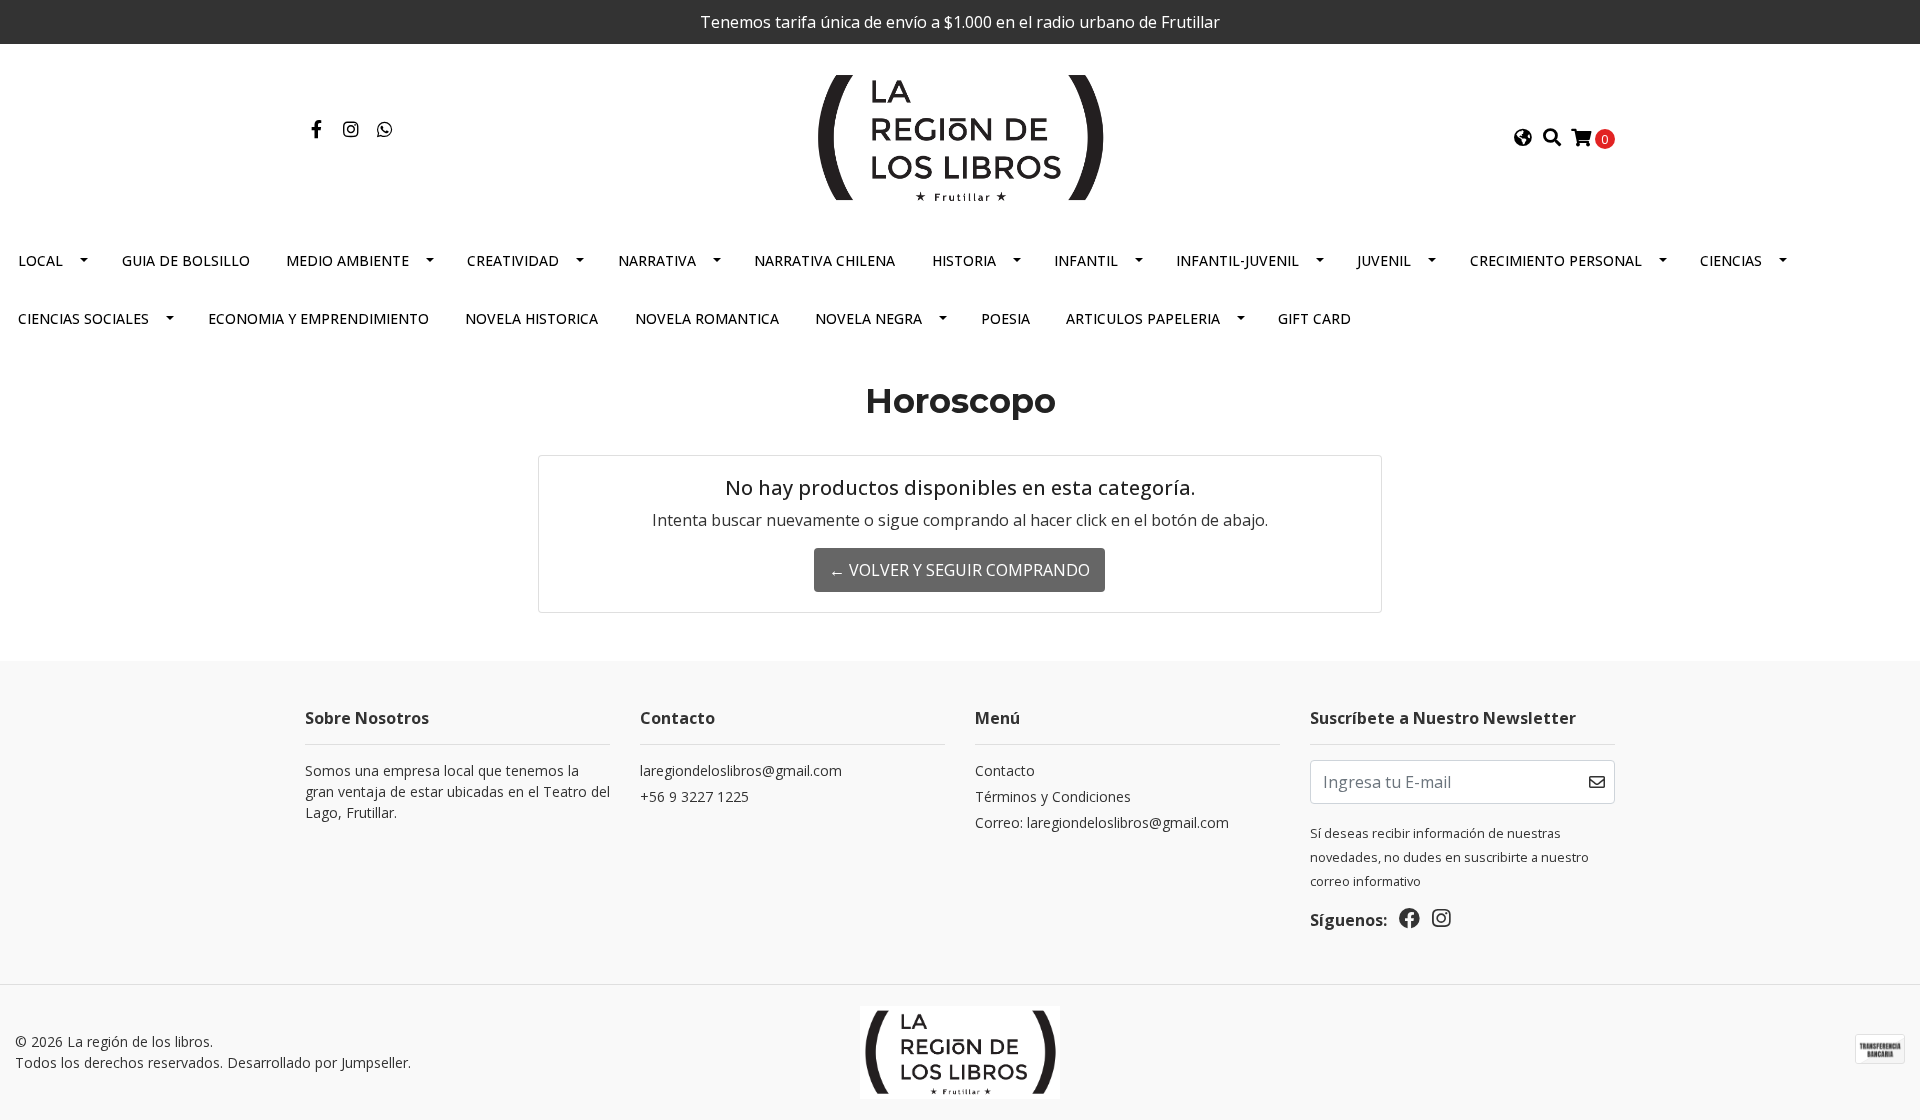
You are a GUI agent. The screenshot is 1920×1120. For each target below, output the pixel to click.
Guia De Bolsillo (186, 260)
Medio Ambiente (347, 260)
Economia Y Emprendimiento (318, 318)
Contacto (1005, 770)
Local (40, 260)
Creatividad (513, 260)
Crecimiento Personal (1556, 260)
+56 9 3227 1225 (694, 796)
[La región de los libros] (960, 136)
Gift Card (1314, 318)
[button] (1523, 138)
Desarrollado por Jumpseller (317, 1062)
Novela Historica (531, 318)
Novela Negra (868, 318)
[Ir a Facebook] (316, 130)
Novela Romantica (707, 318)
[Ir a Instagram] (351, 130)
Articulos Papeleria (1143, 318)
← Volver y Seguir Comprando (959, 570)
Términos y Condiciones (1053, 796)
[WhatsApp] (385, 130)
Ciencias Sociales (83, 318)
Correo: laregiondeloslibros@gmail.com (1102, 822)
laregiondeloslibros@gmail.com (741, 770)
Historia (964, 260)
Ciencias (1731, 260)
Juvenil (1384, 260)
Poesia (1005, 318)
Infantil (1086, 260)
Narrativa (657, 260)
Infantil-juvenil (1237, 260)
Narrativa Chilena (824, 260)
